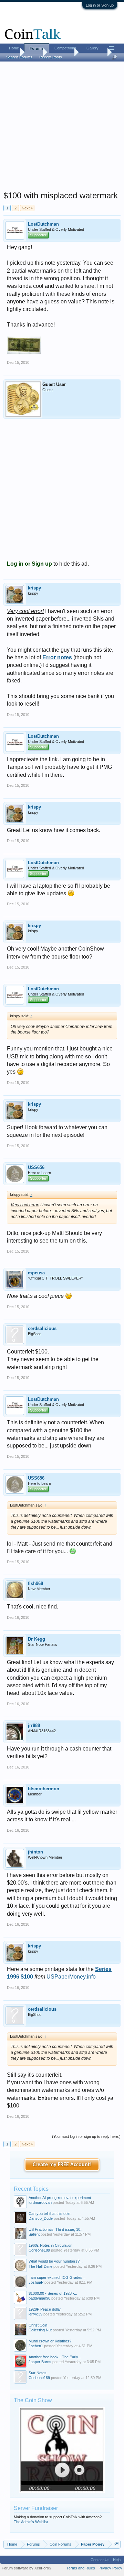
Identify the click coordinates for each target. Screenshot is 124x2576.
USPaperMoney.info (71, 1977)
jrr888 (34, 1725)
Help (117, 2560)
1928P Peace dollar (45, 2309)
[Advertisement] (62, 128)
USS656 (36, 1167)
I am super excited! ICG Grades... (57, 2277)
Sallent (34, 2234)
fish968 (35, 1583)
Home (14, 48)
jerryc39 (35, 2314)
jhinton (35, 1852)
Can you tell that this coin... (51, 2214)
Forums (37, 48)
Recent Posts (51, 57)
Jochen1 (36, 2346)
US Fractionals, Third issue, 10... (56, 2229)
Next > (27, 208)
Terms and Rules (81, 2568)
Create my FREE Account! (62, 2165)
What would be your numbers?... (56, 2261)
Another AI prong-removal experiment (60, 2198)
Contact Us (100, 2560)
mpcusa (36, 1273)
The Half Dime (40, 2266)
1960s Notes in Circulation (50, 2245)
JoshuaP (36, 2282)
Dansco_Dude (41, 2218)
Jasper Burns (40, 2362)
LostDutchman (43, 224)
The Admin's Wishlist (31, 2522)
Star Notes (38, 2373)
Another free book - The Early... (55, 2357)
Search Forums (19, 57)
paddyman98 (39, 2298)
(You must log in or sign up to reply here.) (86, 2136)
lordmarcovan (40, 2202)
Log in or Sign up (100, 5)
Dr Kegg (37, 1639)
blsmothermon (44, 1789)
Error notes (57, 657)
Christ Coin (38, 2325)
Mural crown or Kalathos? (50, 2341)
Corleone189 (39, 2250)
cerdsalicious (42, 1328)
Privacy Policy (110, 2568)
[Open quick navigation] (116, 2544)
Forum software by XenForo (27, 2568)
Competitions (65, 48)
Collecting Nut (40, 2330)
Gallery (92, 48)
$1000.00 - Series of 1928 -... (53, 2293)
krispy (34, 588)
